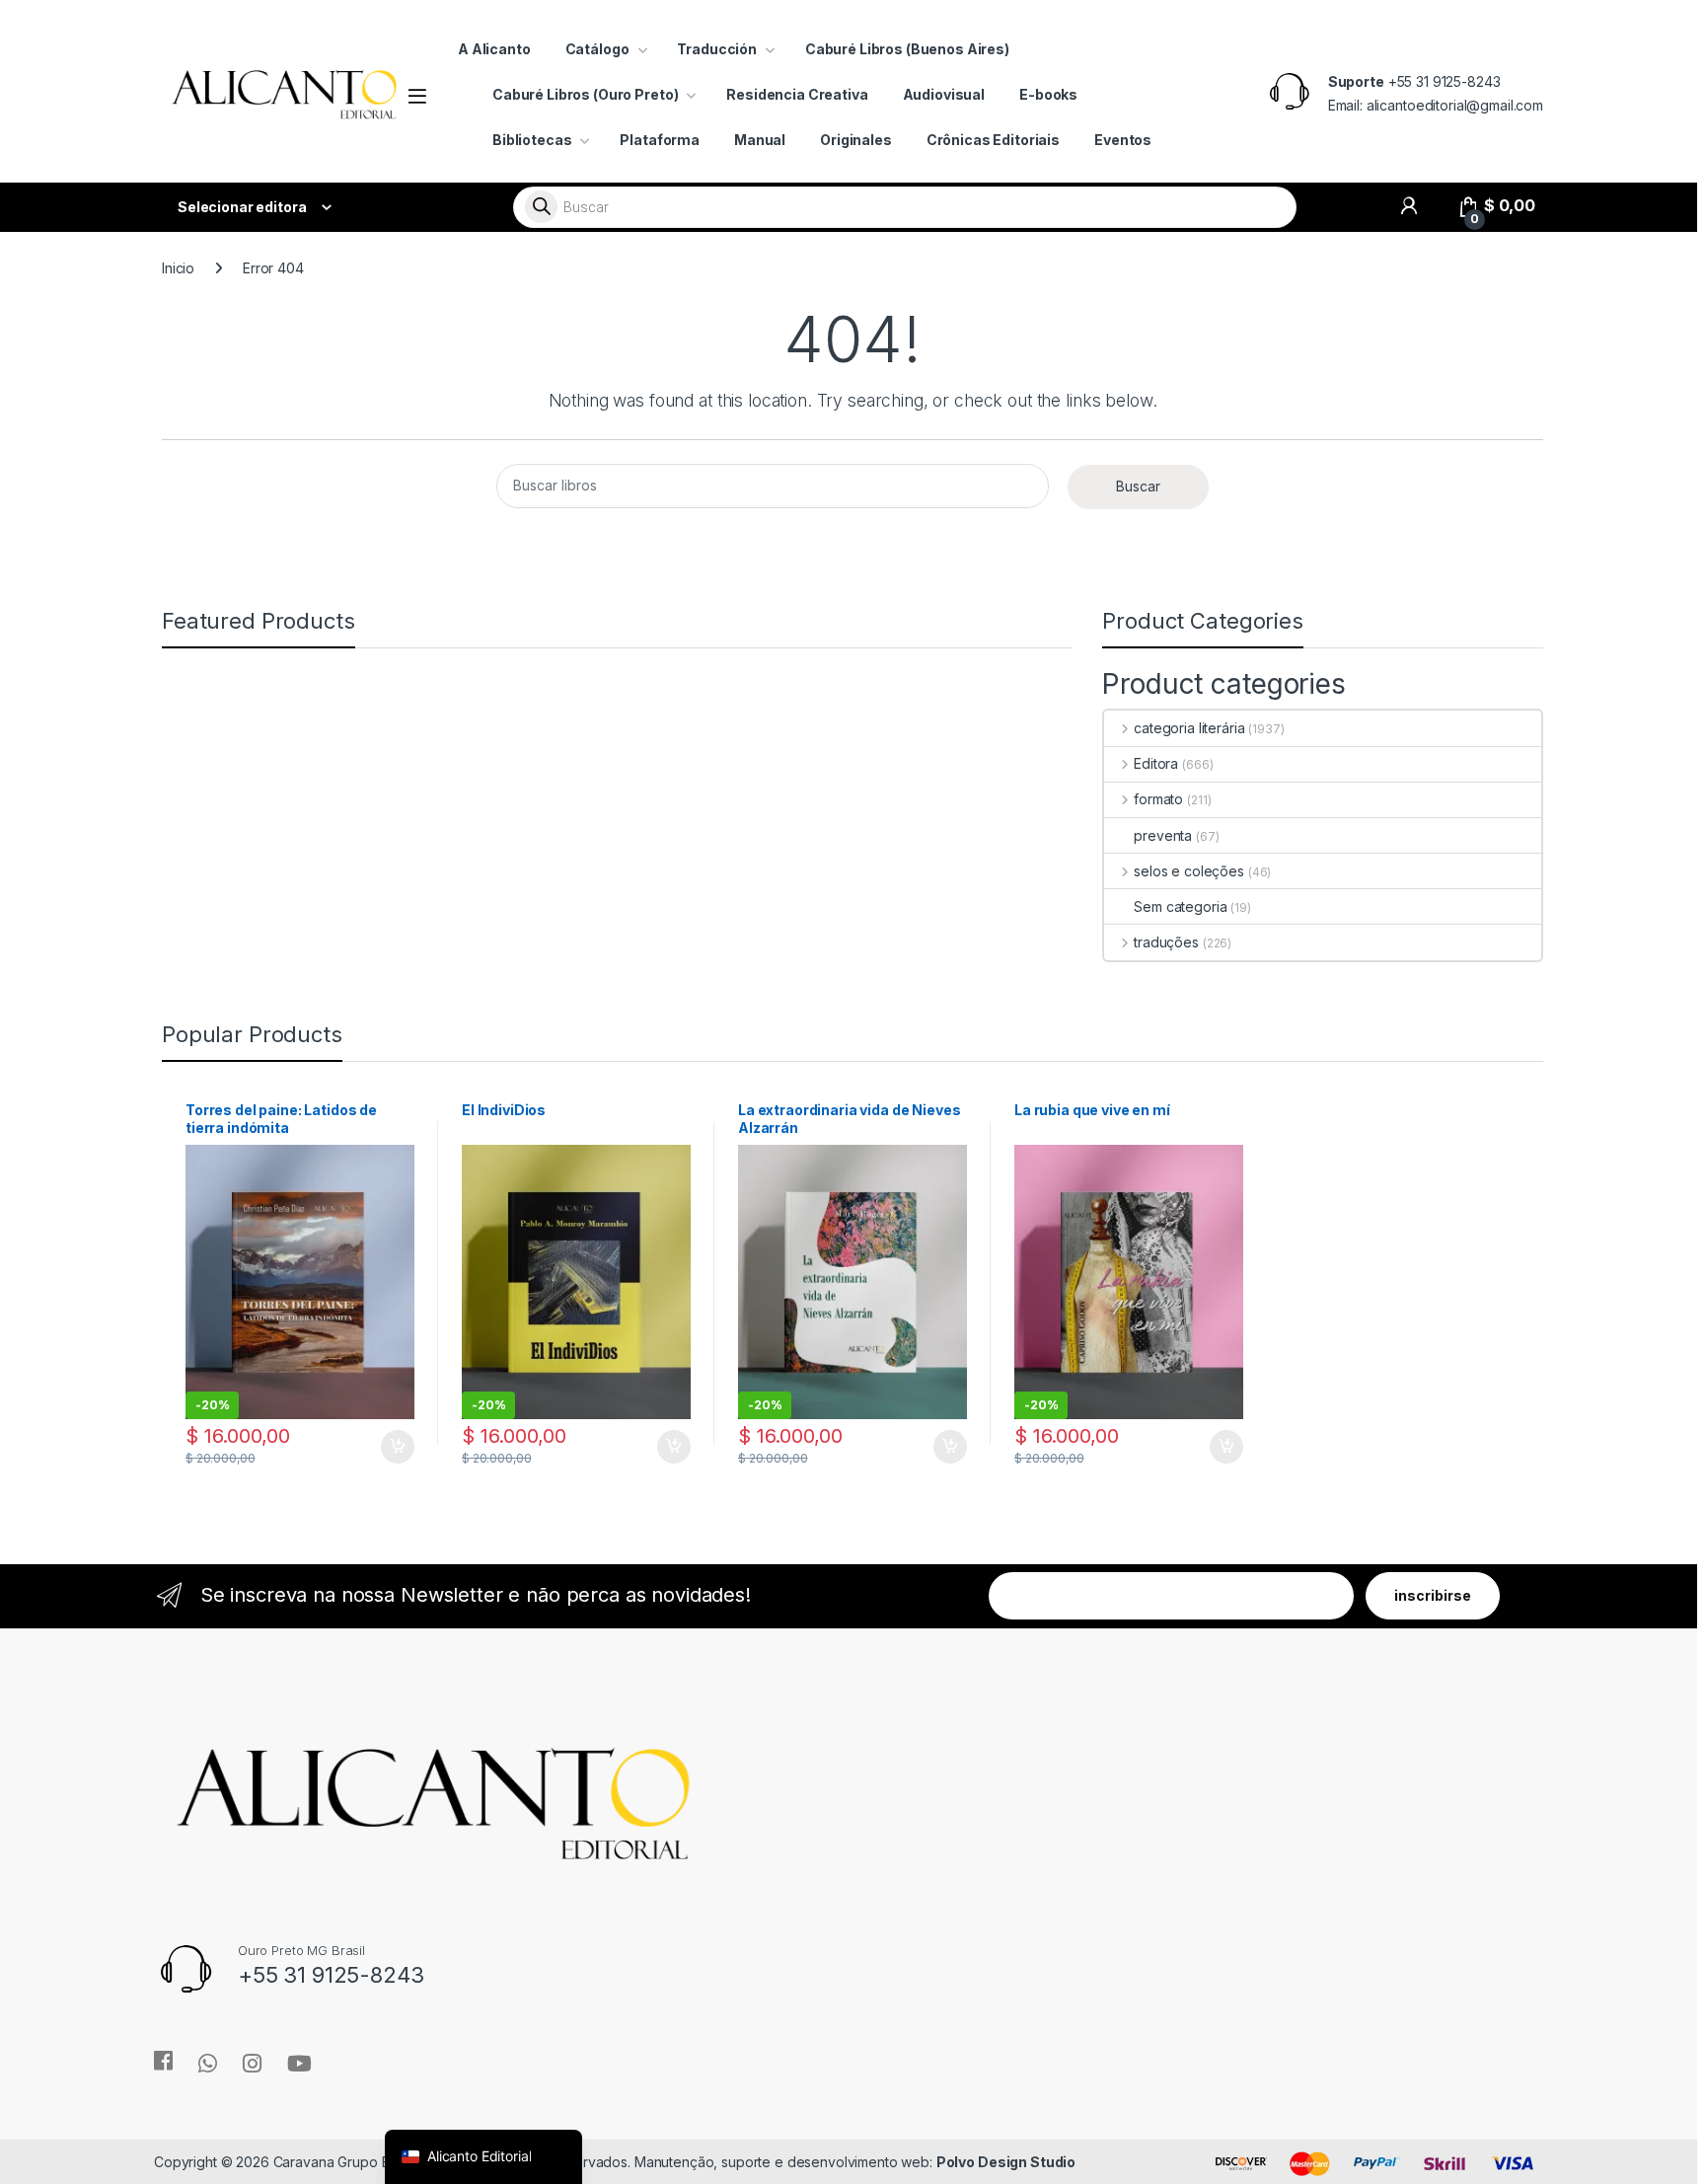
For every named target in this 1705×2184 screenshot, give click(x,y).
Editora (1156, 763)
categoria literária (1189, 728)
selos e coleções (1189, 871)
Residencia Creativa (797, 94)
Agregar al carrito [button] (388, 1447)
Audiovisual (944, 94)
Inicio (178, 268)
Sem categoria (1180, 906)
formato (1158, 799)
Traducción (717, 49)
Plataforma (660, 140)
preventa (1163, 835)
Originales (856, 140)
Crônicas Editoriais (993, 140)
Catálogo (597, 49)
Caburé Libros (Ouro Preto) (585, 94)
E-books (1048, 94)
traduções (1166, 942)
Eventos (1123, 140)
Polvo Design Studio (1006, 2162)
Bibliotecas (532, 140)
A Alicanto (494, 49)
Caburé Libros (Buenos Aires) (907, 49)
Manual (760, 140)
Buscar (1138, 486)
